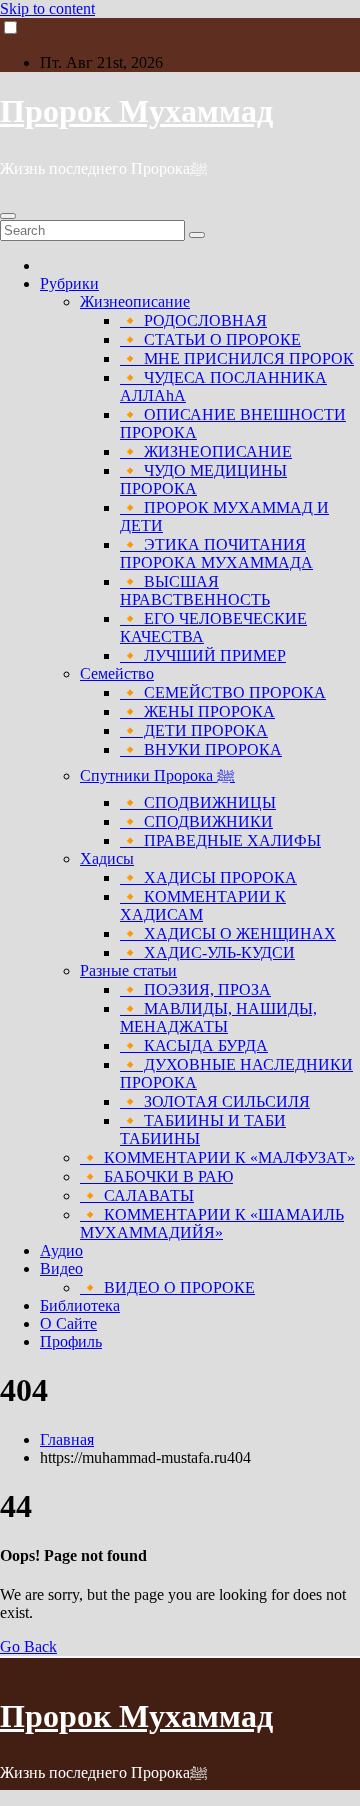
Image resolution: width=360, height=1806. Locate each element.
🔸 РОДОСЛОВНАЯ (193, 320)
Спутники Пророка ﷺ (157, 775)
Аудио (61, 1250)
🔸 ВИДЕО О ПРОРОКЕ (167, 1287)
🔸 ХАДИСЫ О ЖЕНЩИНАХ (228, 933)
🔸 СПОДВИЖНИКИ (196, 821)
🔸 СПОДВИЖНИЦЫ (198, 802)
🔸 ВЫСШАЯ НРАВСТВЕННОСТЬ (195, 590)
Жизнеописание (135, 301)
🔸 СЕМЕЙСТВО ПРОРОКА (223, 692)
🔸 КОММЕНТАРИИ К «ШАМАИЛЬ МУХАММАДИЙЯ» (212, 1223)
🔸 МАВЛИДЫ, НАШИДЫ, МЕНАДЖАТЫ (218, 1017)
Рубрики (69, 283)
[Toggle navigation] (8, 216)
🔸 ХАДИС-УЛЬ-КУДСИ (207, 952)
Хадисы (107, 858)
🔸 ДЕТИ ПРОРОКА (194, 730)
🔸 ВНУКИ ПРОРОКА (201, 749)
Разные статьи (128, 970)
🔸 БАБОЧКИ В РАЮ (156, 1176)
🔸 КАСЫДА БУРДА (194, 1045)
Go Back (28, 1646)
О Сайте (68, 1323)
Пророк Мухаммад (136, 111)
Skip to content (47, 8)
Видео (61, 1268)
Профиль (71, 1341)
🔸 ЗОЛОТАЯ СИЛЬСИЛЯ (215, 1101)
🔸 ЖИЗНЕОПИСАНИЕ (206, 451)
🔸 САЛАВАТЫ (137, 1195)
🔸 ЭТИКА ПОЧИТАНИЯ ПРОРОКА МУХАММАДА (216, 553)
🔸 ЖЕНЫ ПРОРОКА (197, 711)
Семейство (117, 673)
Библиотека (80, 1305)
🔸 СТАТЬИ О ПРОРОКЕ (210, 339)
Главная (67, 1439)
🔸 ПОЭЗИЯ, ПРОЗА (195, 989)
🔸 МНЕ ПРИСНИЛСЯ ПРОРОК (237, 358)
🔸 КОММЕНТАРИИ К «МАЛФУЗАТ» (217, 1157)
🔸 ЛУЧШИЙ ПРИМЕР (203, 655)
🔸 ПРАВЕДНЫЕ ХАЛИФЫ (220, 840)
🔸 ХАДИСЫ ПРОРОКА (208, 877)
